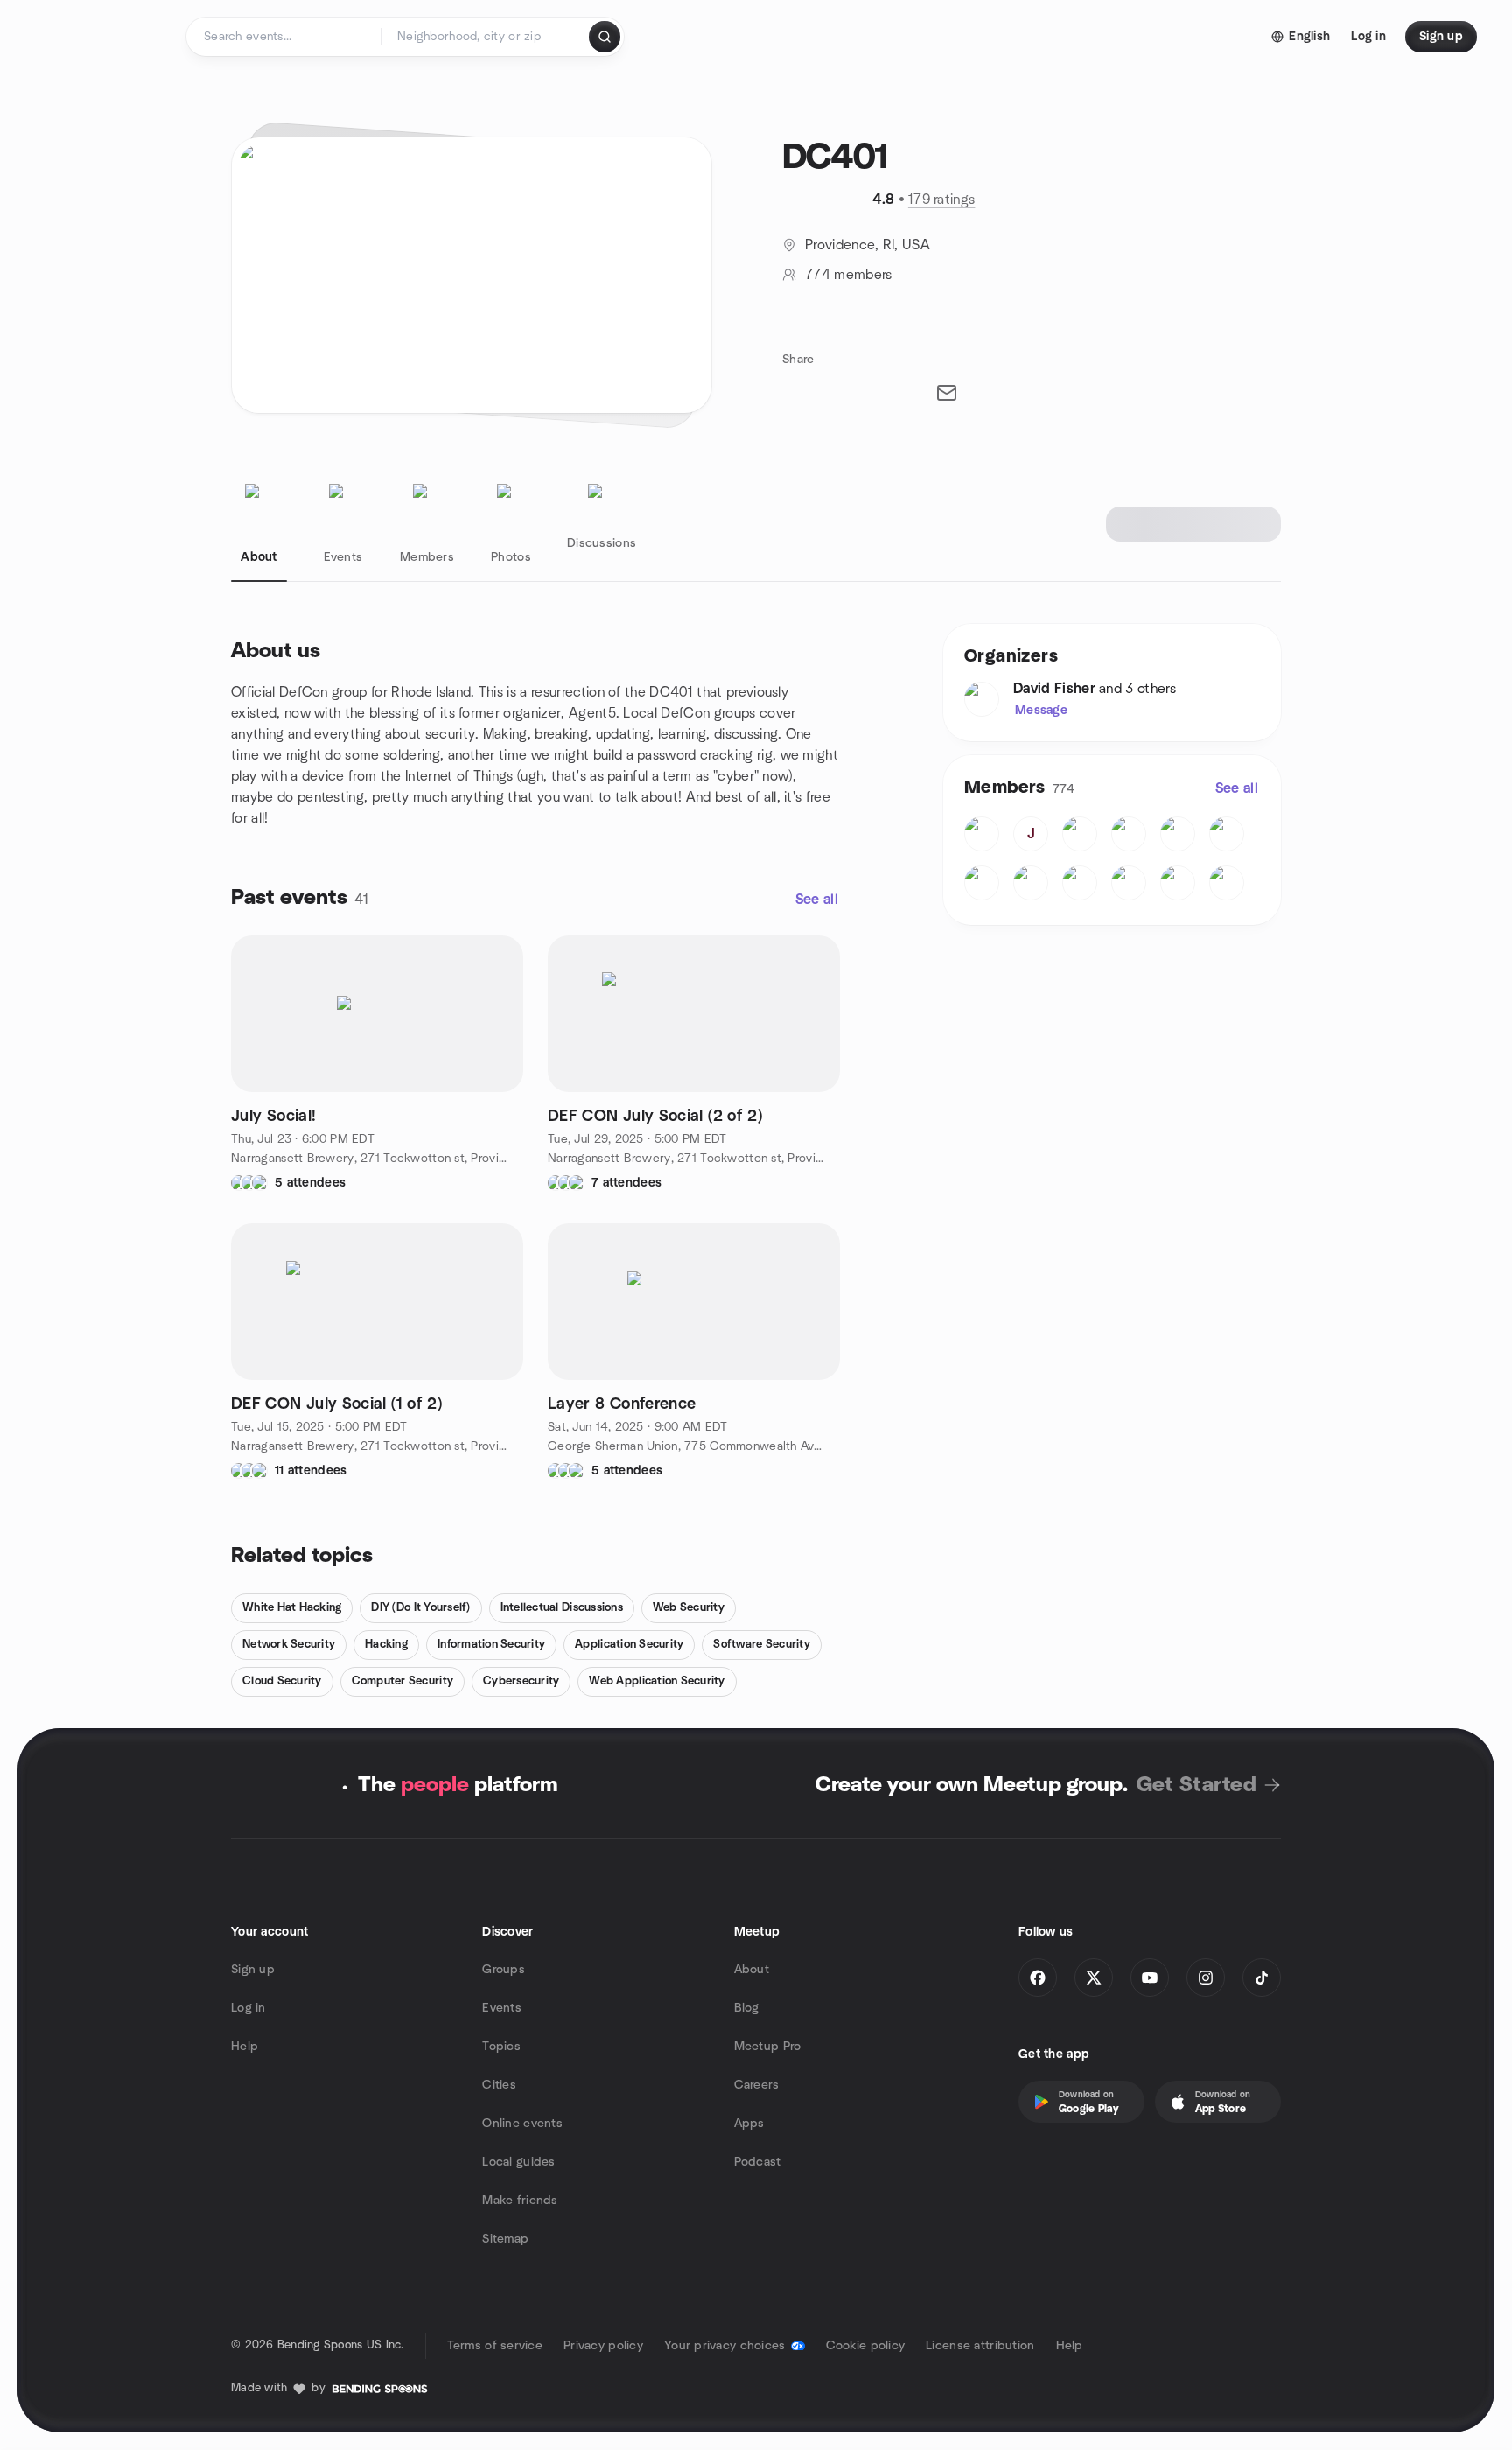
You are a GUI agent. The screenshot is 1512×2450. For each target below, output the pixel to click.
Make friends (520, 2201)
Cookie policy (866, 2346)
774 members (849, 275)
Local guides (518, 2162)
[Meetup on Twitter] (1094, 1977)
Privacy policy (603, 2346)
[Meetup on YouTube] (1150, 1977)
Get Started (1197, 1785)
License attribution (980, 2346)
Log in (248, 2008)
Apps (749, 2124)
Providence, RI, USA (868, 245)
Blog (747, 2008)
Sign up (253, 1970)
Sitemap (505, 2239)
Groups (504, 1970)
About (752, 1970)
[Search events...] (605, 37)
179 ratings (942, 199)
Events (502, 2008)
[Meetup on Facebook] (1038, 1977)
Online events (522, 2124)
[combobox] (486, 37)
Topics (501, 2047)
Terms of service (495, 2346)
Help (245, 2047)
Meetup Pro (768, 2047)
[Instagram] (1206, 1977)
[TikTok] (1262, 1977)
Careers (757, 2085)
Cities (499, 2085)
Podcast (758, 2162)
